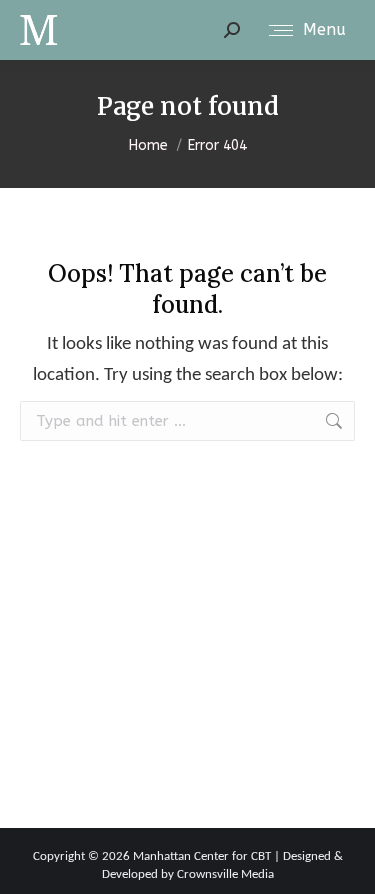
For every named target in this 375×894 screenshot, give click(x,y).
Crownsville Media (225, 874)
